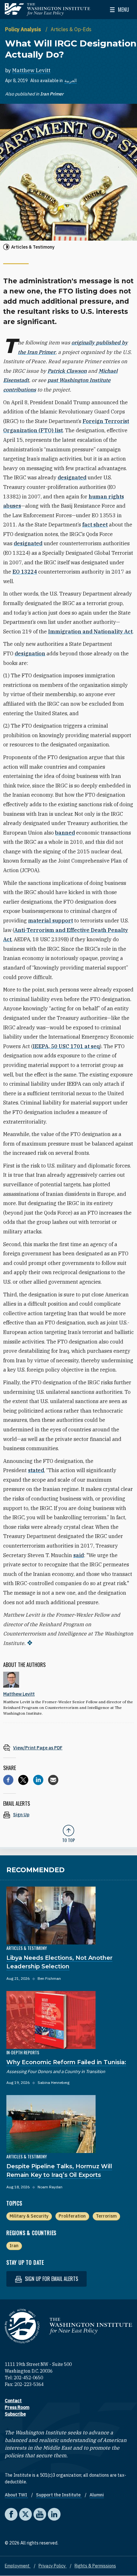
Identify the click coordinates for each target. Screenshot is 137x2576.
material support (50, 921)
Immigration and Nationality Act (90, 632)
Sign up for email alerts (51, 2279)
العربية (71, 81)
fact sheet (95, 525)
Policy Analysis (24, 29)
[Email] (53, 1780)
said (79, 1555)
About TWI (16, 2495)
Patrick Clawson (67, 371)
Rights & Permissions (95, 2566)
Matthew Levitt (31, 70)
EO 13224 (25, 572)
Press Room (17, 2407)
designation (30, 653)
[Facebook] (8, 1780)
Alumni (97, 2495)
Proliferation (72, 2216)
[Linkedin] (38, 1780)
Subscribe (15, 2414)
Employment (18, 2566)
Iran (14, 2246)
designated (72, 477)
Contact (13, 2401)
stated (36, 1470)
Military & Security (29, 2216)
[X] (23, 1780)
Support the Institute (59, 2495)
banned (65, 833)
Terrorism (106, 2216)
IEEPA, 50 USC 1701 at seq (66, 1046)
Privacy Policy (53, 2566)
